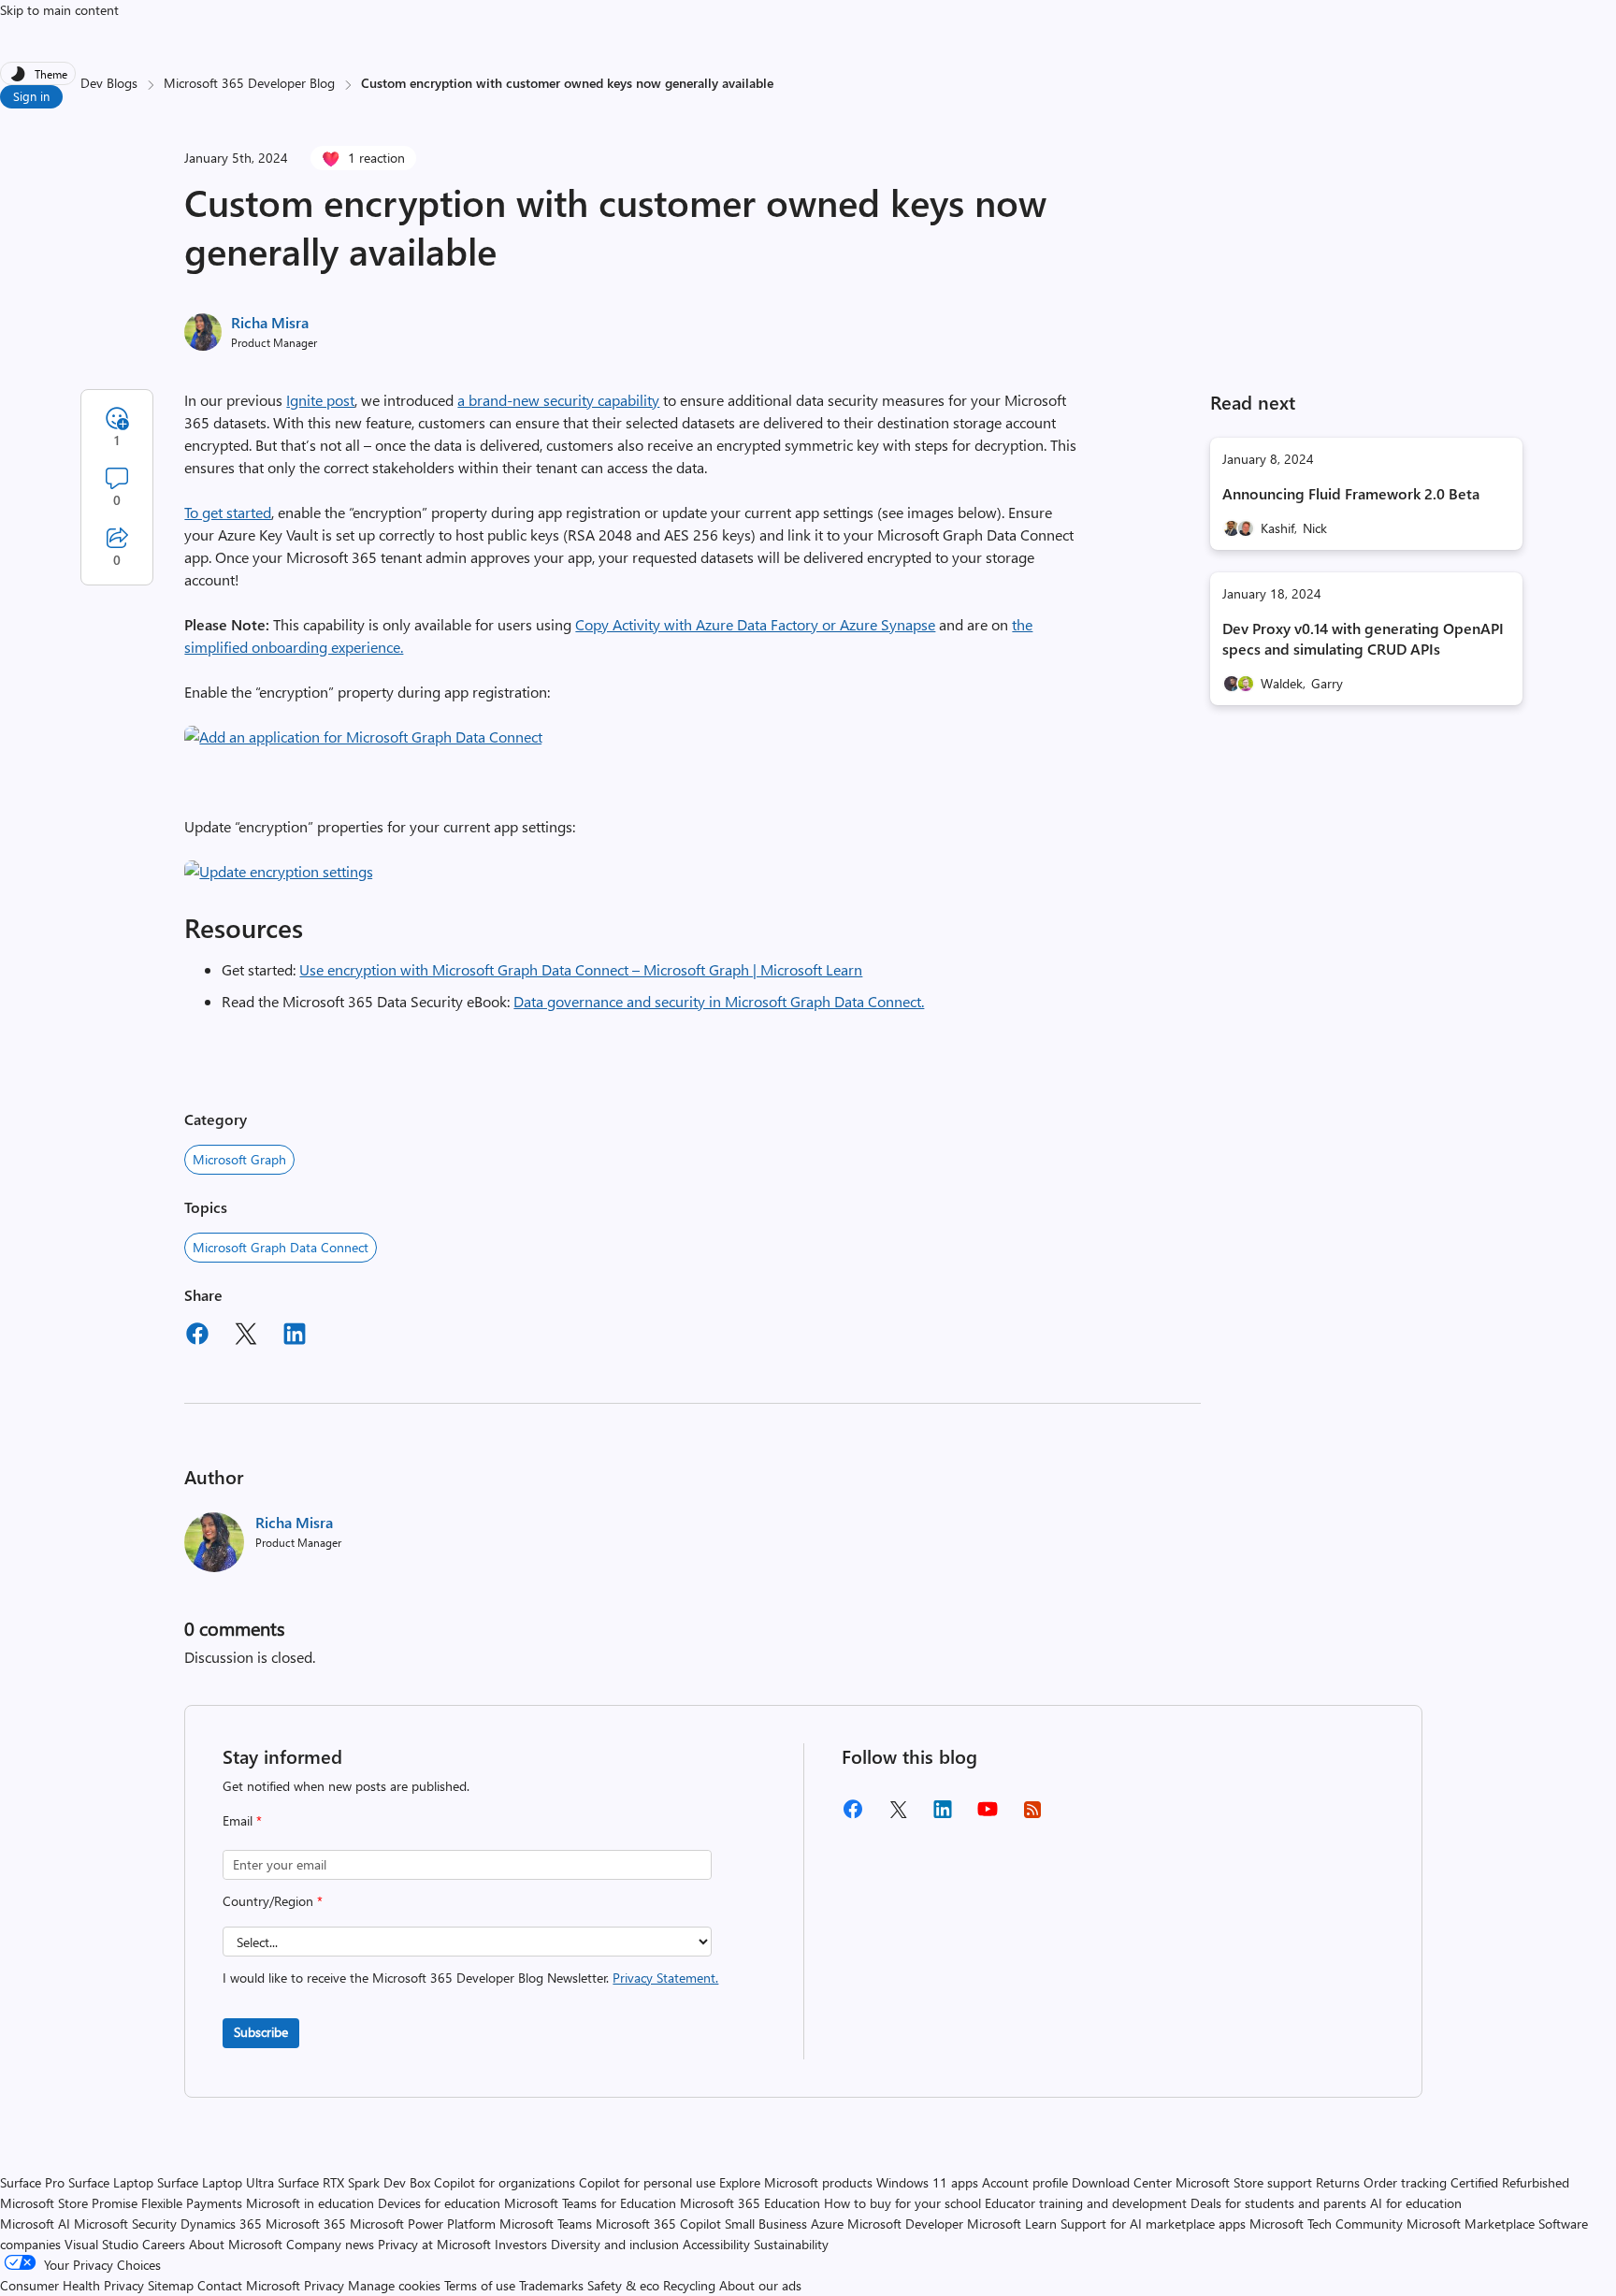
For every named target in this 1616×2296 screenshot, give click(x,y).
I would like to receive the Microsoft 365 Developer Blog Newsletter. (470, 1978)
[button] (363, 736)
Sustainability (791, 2244)
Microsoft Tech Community (1326, 2224)
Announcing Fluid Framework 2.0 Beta (1351, 493)
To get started (228, 512)
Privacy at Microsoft (434, 2244)
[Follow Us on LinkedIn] (943, 1816)
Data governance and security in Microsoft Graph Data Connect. (719, 1001)
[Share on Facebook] (197, 1336)
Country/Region (273, 1901)
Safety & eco (623, 2285)
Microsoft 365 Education (750, 2203)
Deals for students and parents (1278, 2203)
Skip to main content (59, 10)
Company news (330, 2244)
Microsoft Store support (1244, 2182)
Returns (1338, 2182)
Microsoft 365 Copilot (658, 2224)
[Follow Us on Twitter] (898, 1816)
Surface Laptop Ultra (216, 2182)
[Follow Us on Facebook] (853, 1816)
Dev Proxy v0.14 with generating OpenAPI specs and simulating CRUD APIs (1363, 638)
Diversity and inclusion (615, 2244)
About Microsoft (236, 2244)
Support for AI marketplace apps (1153, 2224)
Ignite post (320, 400)
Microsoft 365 (306, 2224)
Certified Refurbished (1510, 2182)
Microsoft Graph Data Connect (281, 1247)
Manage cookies (394, 2285)
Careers (164, 2244)
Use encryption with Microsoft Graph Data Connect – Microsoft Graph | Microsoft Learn (581, 969)
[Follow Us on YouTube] (988, 1816)
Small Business (766, 2224)
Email (242, 1820)
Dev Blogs (109, 83)
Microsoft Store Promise (69, 2203)
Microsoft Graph (239, 1159)
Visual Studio (101, 2244)
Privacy (326, 2285)
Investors (521, 2244)
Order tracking (1405, 2182)
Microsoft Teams (546, 2224)
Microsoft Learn (1012, 2224)
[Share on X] (246, 1336)
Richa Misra (270, 322)
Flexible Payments (192, 2203)
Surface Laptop (111, 2182)
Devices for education (439, 2203)
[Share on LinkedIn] (295, 1336)
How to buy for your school (902, 2203)
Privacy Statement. (665, 1978)
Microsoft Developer (905, 2224)
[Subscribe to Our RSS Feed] (1032, 1816)
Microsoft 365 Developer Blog (249, 83)
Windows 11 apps (927, 2182)
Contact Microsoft (249, 2285)
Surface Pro (32, 2182)
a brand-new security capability (558, 400)
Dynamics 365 (221, 2224)
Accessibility (716, 2244)
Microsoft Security (125, 2224)
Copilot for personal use (647, 2182)
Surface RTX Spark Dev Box (354, 2182)
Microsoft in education (310, 2203)
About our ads (760, 2285)
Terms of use (480, 2285)
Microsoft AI (35, 2224)
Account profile (1025, 2182)
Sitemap (171, 2285)
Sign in (31, 96)
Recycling (689, 2285)
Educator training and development (1086, 2203)
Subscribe (261, 2032)
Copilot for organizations (505, 2182)
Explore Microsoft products (796, 2182)
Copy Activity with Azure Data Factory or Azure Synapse (755, 624)
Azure (827, 2224)
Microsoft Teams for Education (590, 2203)
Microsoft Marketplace (1471, 2224)
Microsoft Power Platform (423, 2224)
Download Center (1122, 2182)
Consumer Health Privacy (72, 2285)
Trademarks (551, 2285)
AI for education (1416, 2203)
